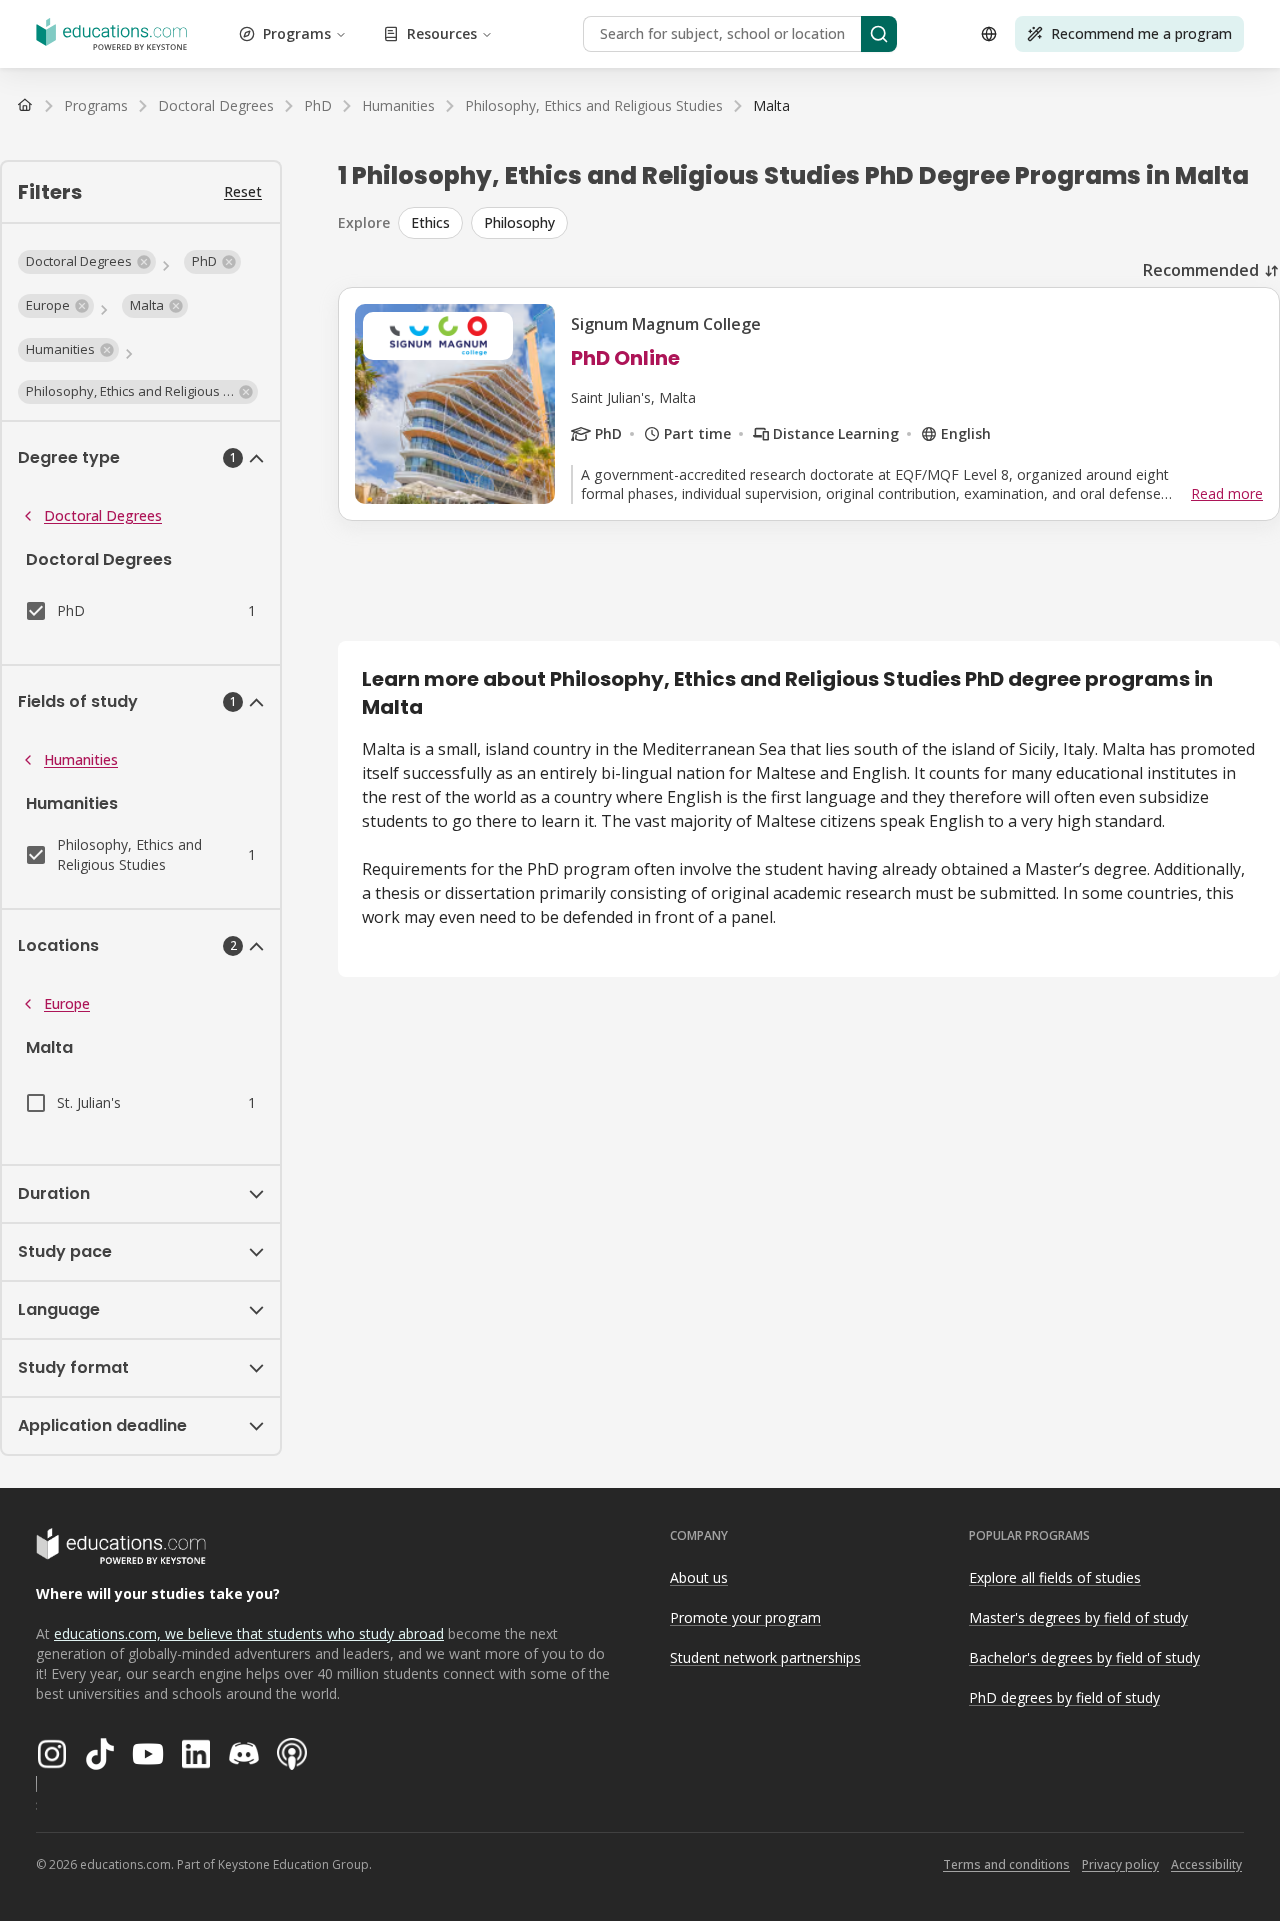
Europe (67, 1003)
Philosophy (519, 222)
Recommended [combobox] (1201, 270)
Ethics (430, 222)
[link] (771, 106)
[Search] (879, 34)
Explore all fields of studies (1055, 1577)
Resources (442, 33)
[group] (839, 223)
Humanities (81, 759)
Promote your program (745, 1617)
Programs (297, 33)
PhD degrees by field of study (1064, 1697)
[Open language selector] (989, 34)
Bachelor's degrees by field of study (1084, 1657)
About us (699, 1577)
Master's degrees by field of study (1078, 1617)
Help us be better (1171, 1860)
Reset (243, 191)
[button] (87, 262)
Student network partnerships (765, 1657)
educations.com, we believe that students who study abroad (249, 1633)
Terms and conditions (1006, 1864)
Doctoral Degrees (103, 515)
